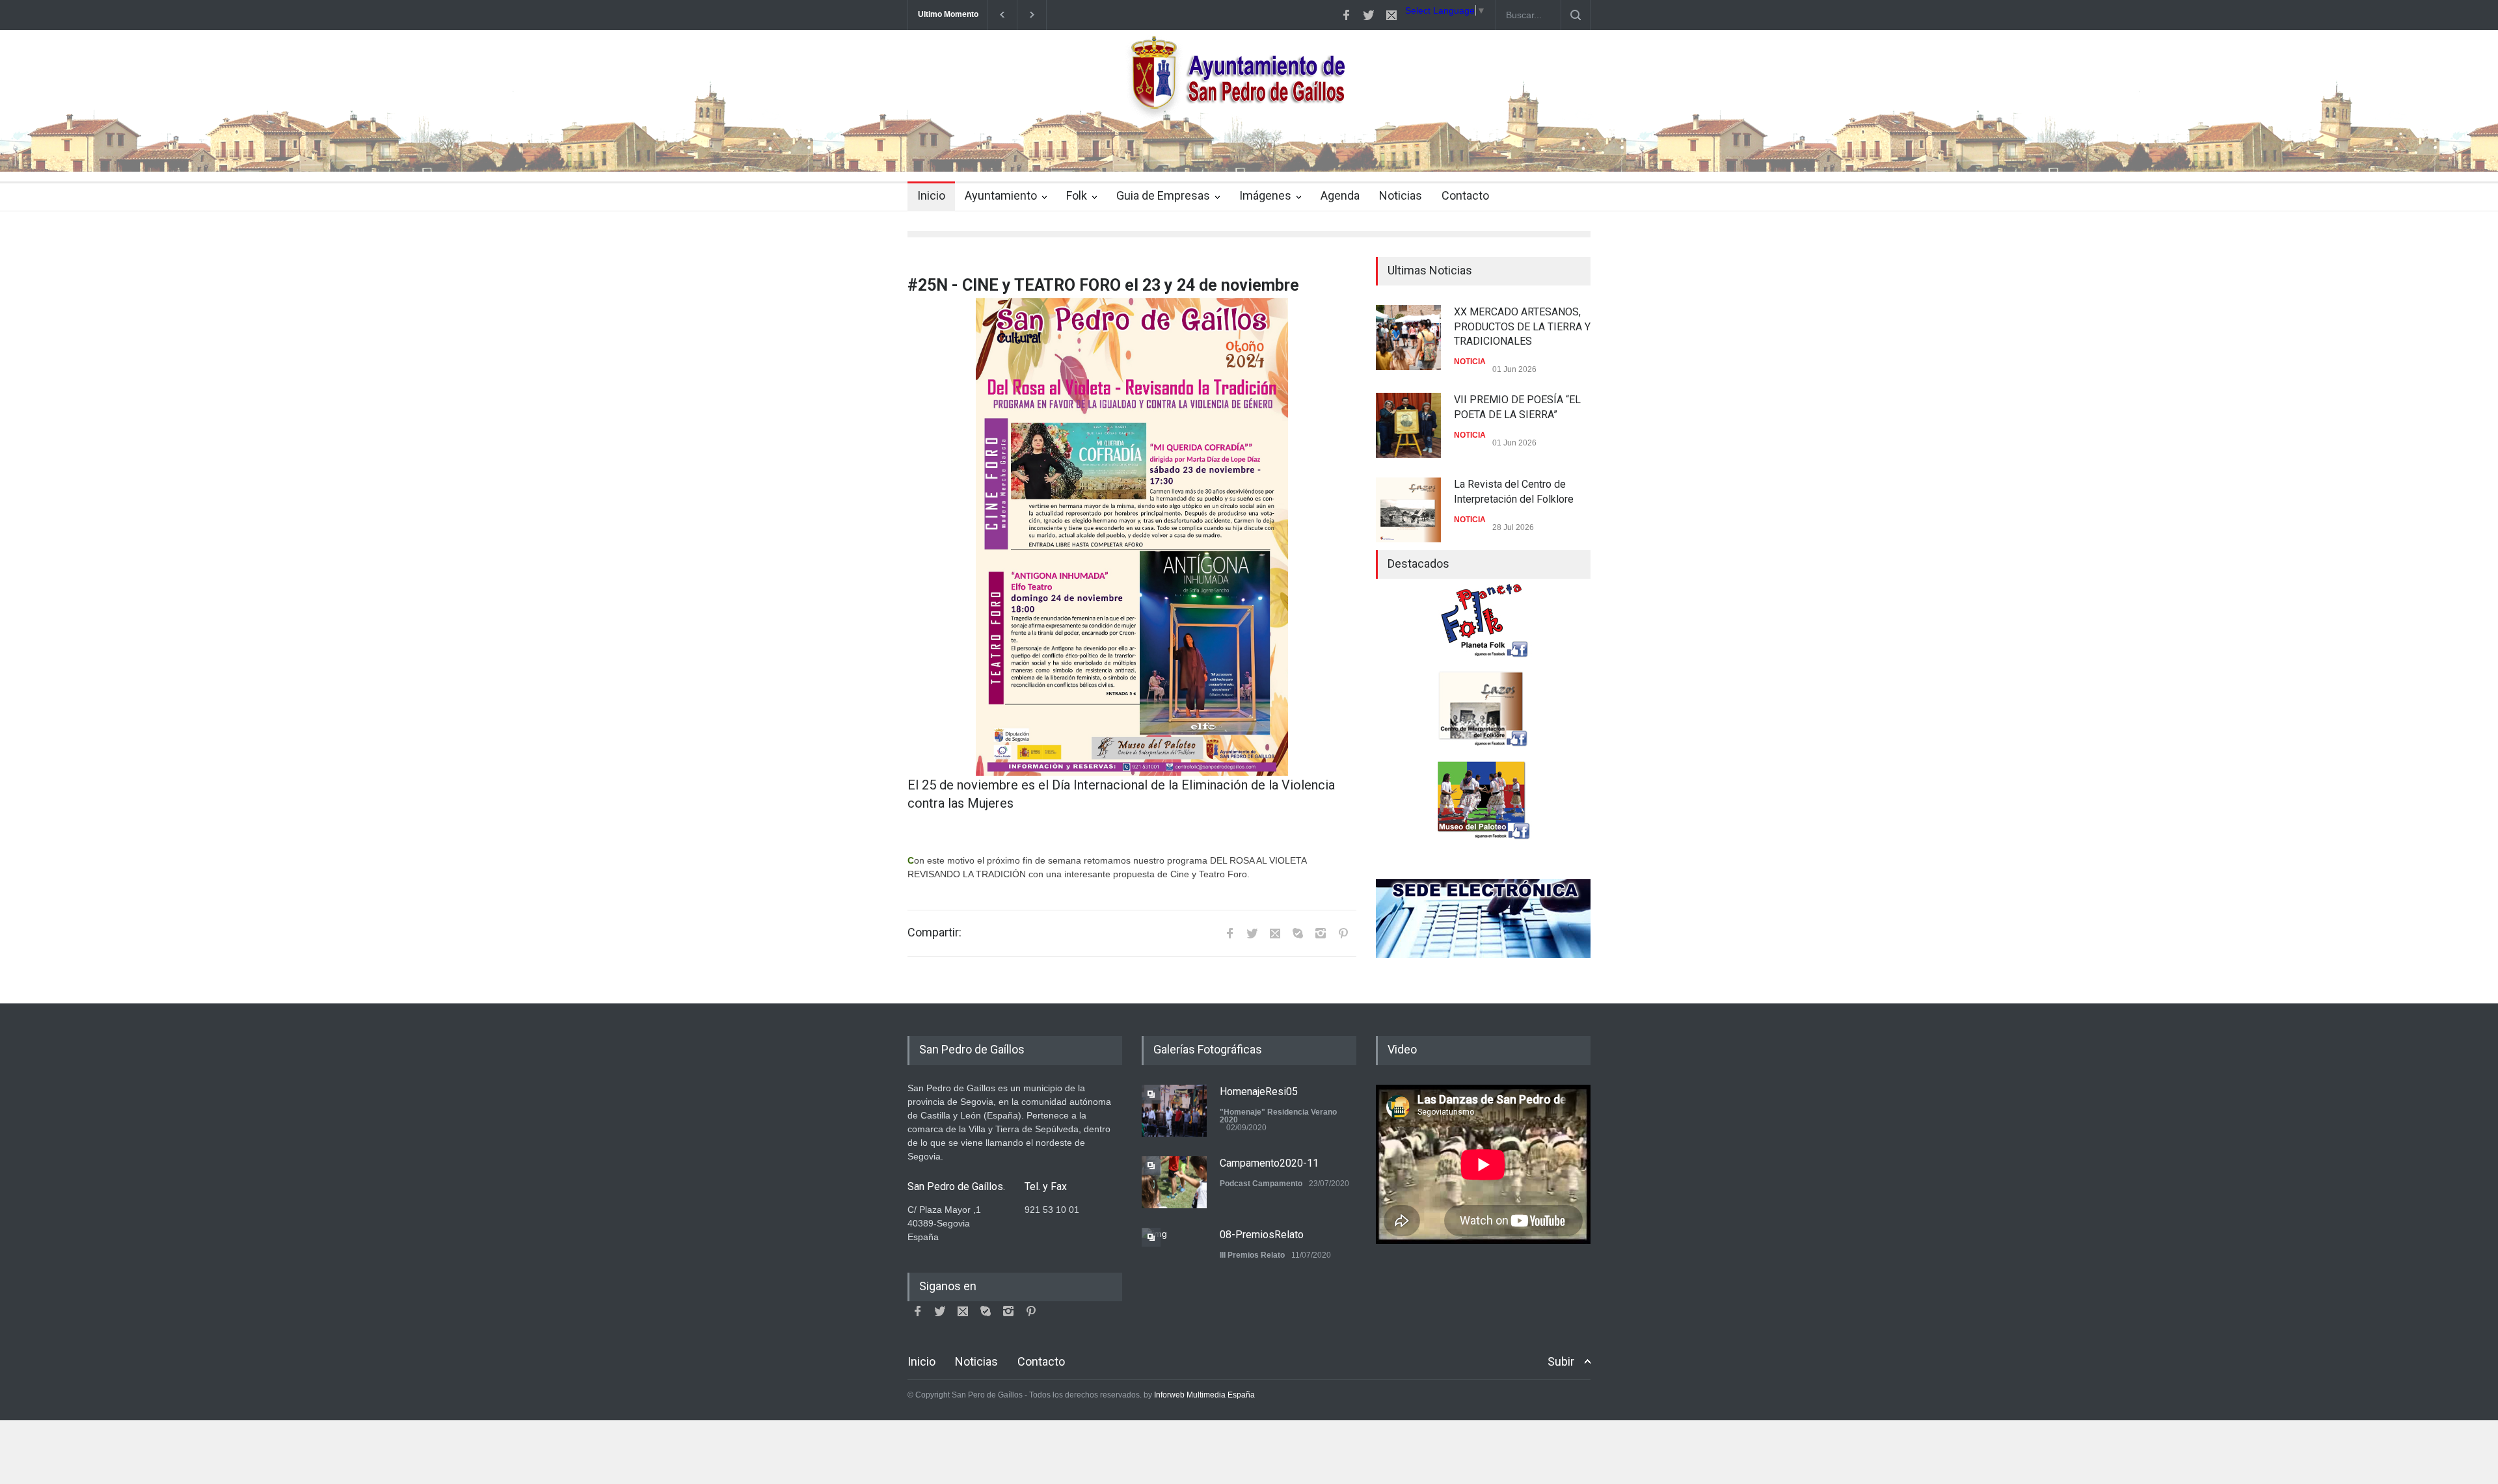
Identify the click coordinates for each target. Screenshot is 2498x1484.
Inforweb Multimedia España (1204, 1395)
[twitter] (1369, 15)
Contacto (1465, 195)
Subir (1561, 1361)
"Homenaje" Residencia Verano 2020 (1278, 1116)
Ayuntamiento (1001, 195)
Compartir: (934, 933)
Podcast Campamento (1261, 1184)
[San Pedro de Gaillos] (1249, 150)
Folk (1077, 195)
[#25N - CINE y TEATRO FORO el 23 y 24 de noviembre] (1132, 536)
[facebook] (1346, 15)
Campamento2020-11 (1269, 1163)
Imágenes (1265, 195)
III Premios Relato (1252, 1255)
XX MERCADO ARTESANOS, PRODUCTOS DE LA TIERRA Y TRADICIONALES (1522, 326)
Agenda (1340, 195)
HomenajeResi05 (1259, 1092)
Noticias (1401, 195)
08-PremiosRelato (1262, 1235)
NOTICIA (1470, 362)
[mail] (1391, 15)
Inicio (931, 195)
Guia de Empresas (1163, 195)
